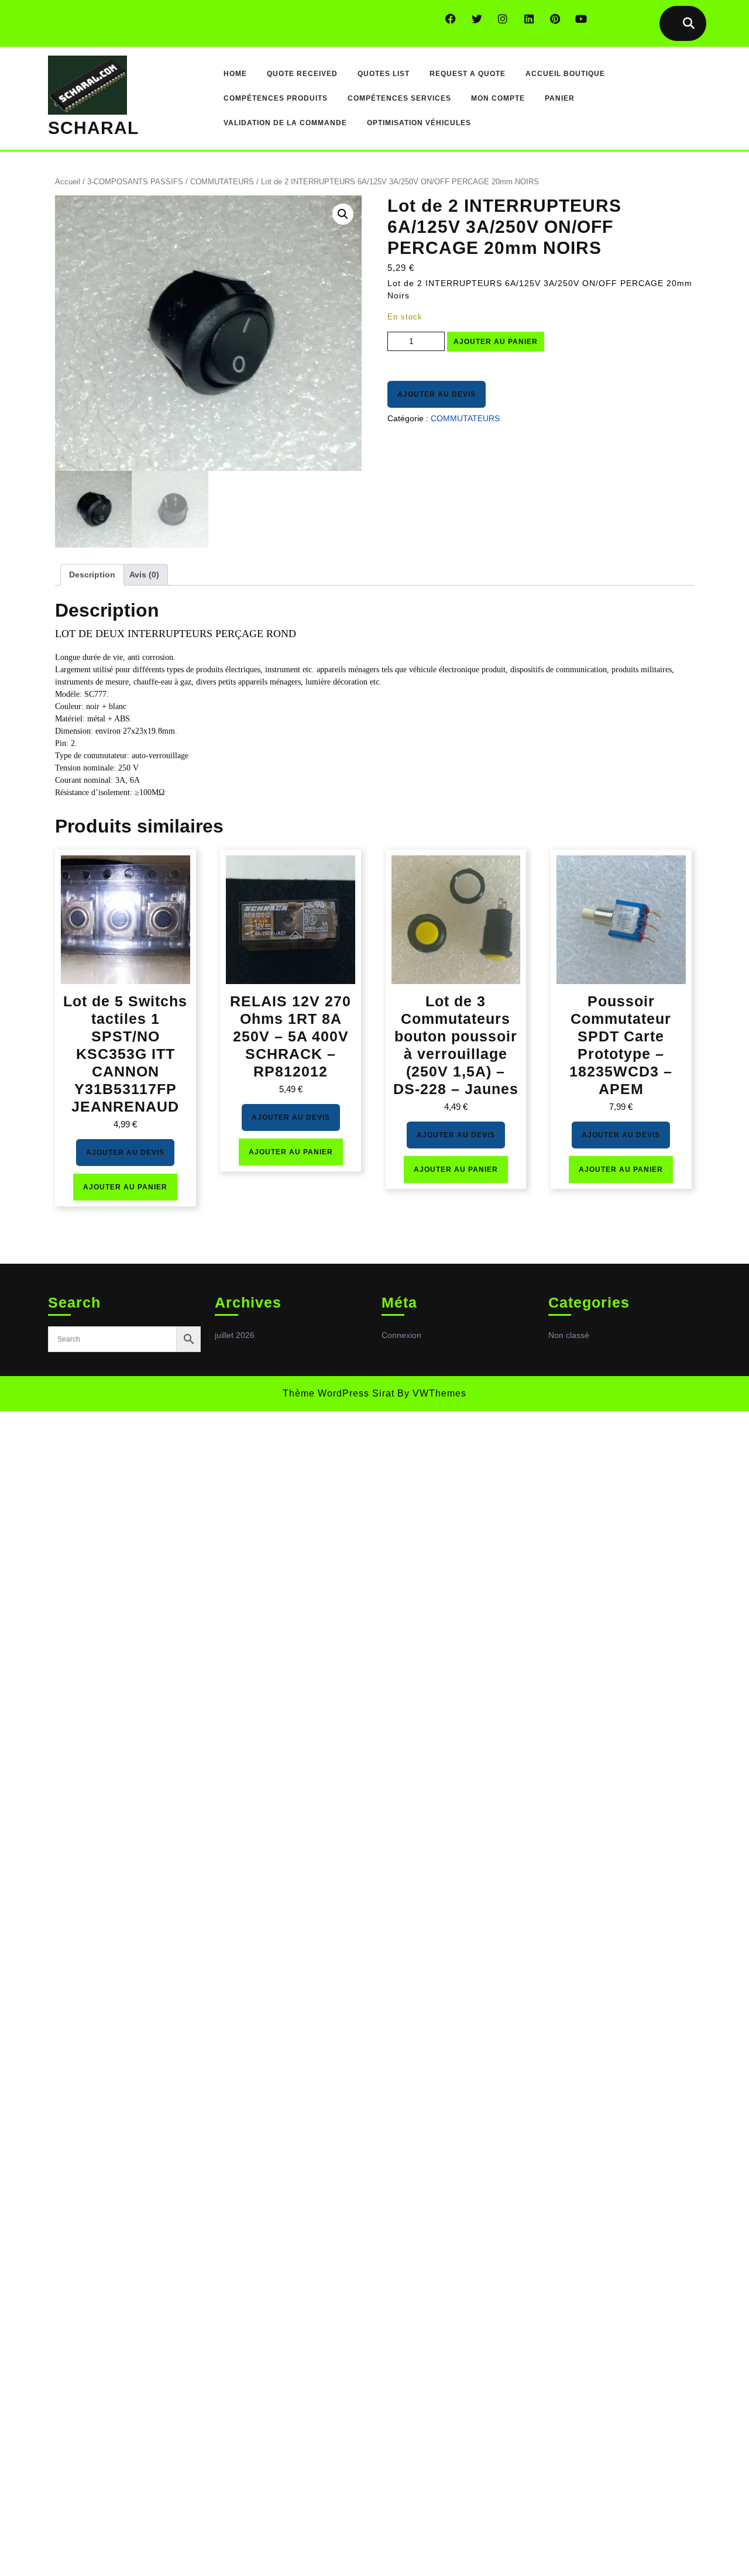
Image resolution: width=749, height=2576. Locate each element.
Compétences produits (276, 98)
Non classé (569, 1335)
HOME (235, 74)
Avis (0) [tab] (144, 575)
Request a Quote (468, 74)
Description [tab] (92, 575)
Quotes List (384, 74)
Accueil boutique (565, 74)
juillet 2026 (235, 1335)
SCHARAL (93, 128)
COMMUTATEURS (222, 182)
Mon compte (498, 98)
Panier (560, 98)
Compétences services (399, 98)
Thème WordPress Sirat (339, 1393)
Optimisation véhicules (419, 123)
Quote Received (302, 74)
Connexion (401, 1335)
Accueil (68, 182)
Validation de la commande (285, 123)
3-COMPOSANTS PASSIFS (135, 182)
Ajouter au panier (496, 342)
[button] (343, 214)
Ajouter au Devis (437, 394)
